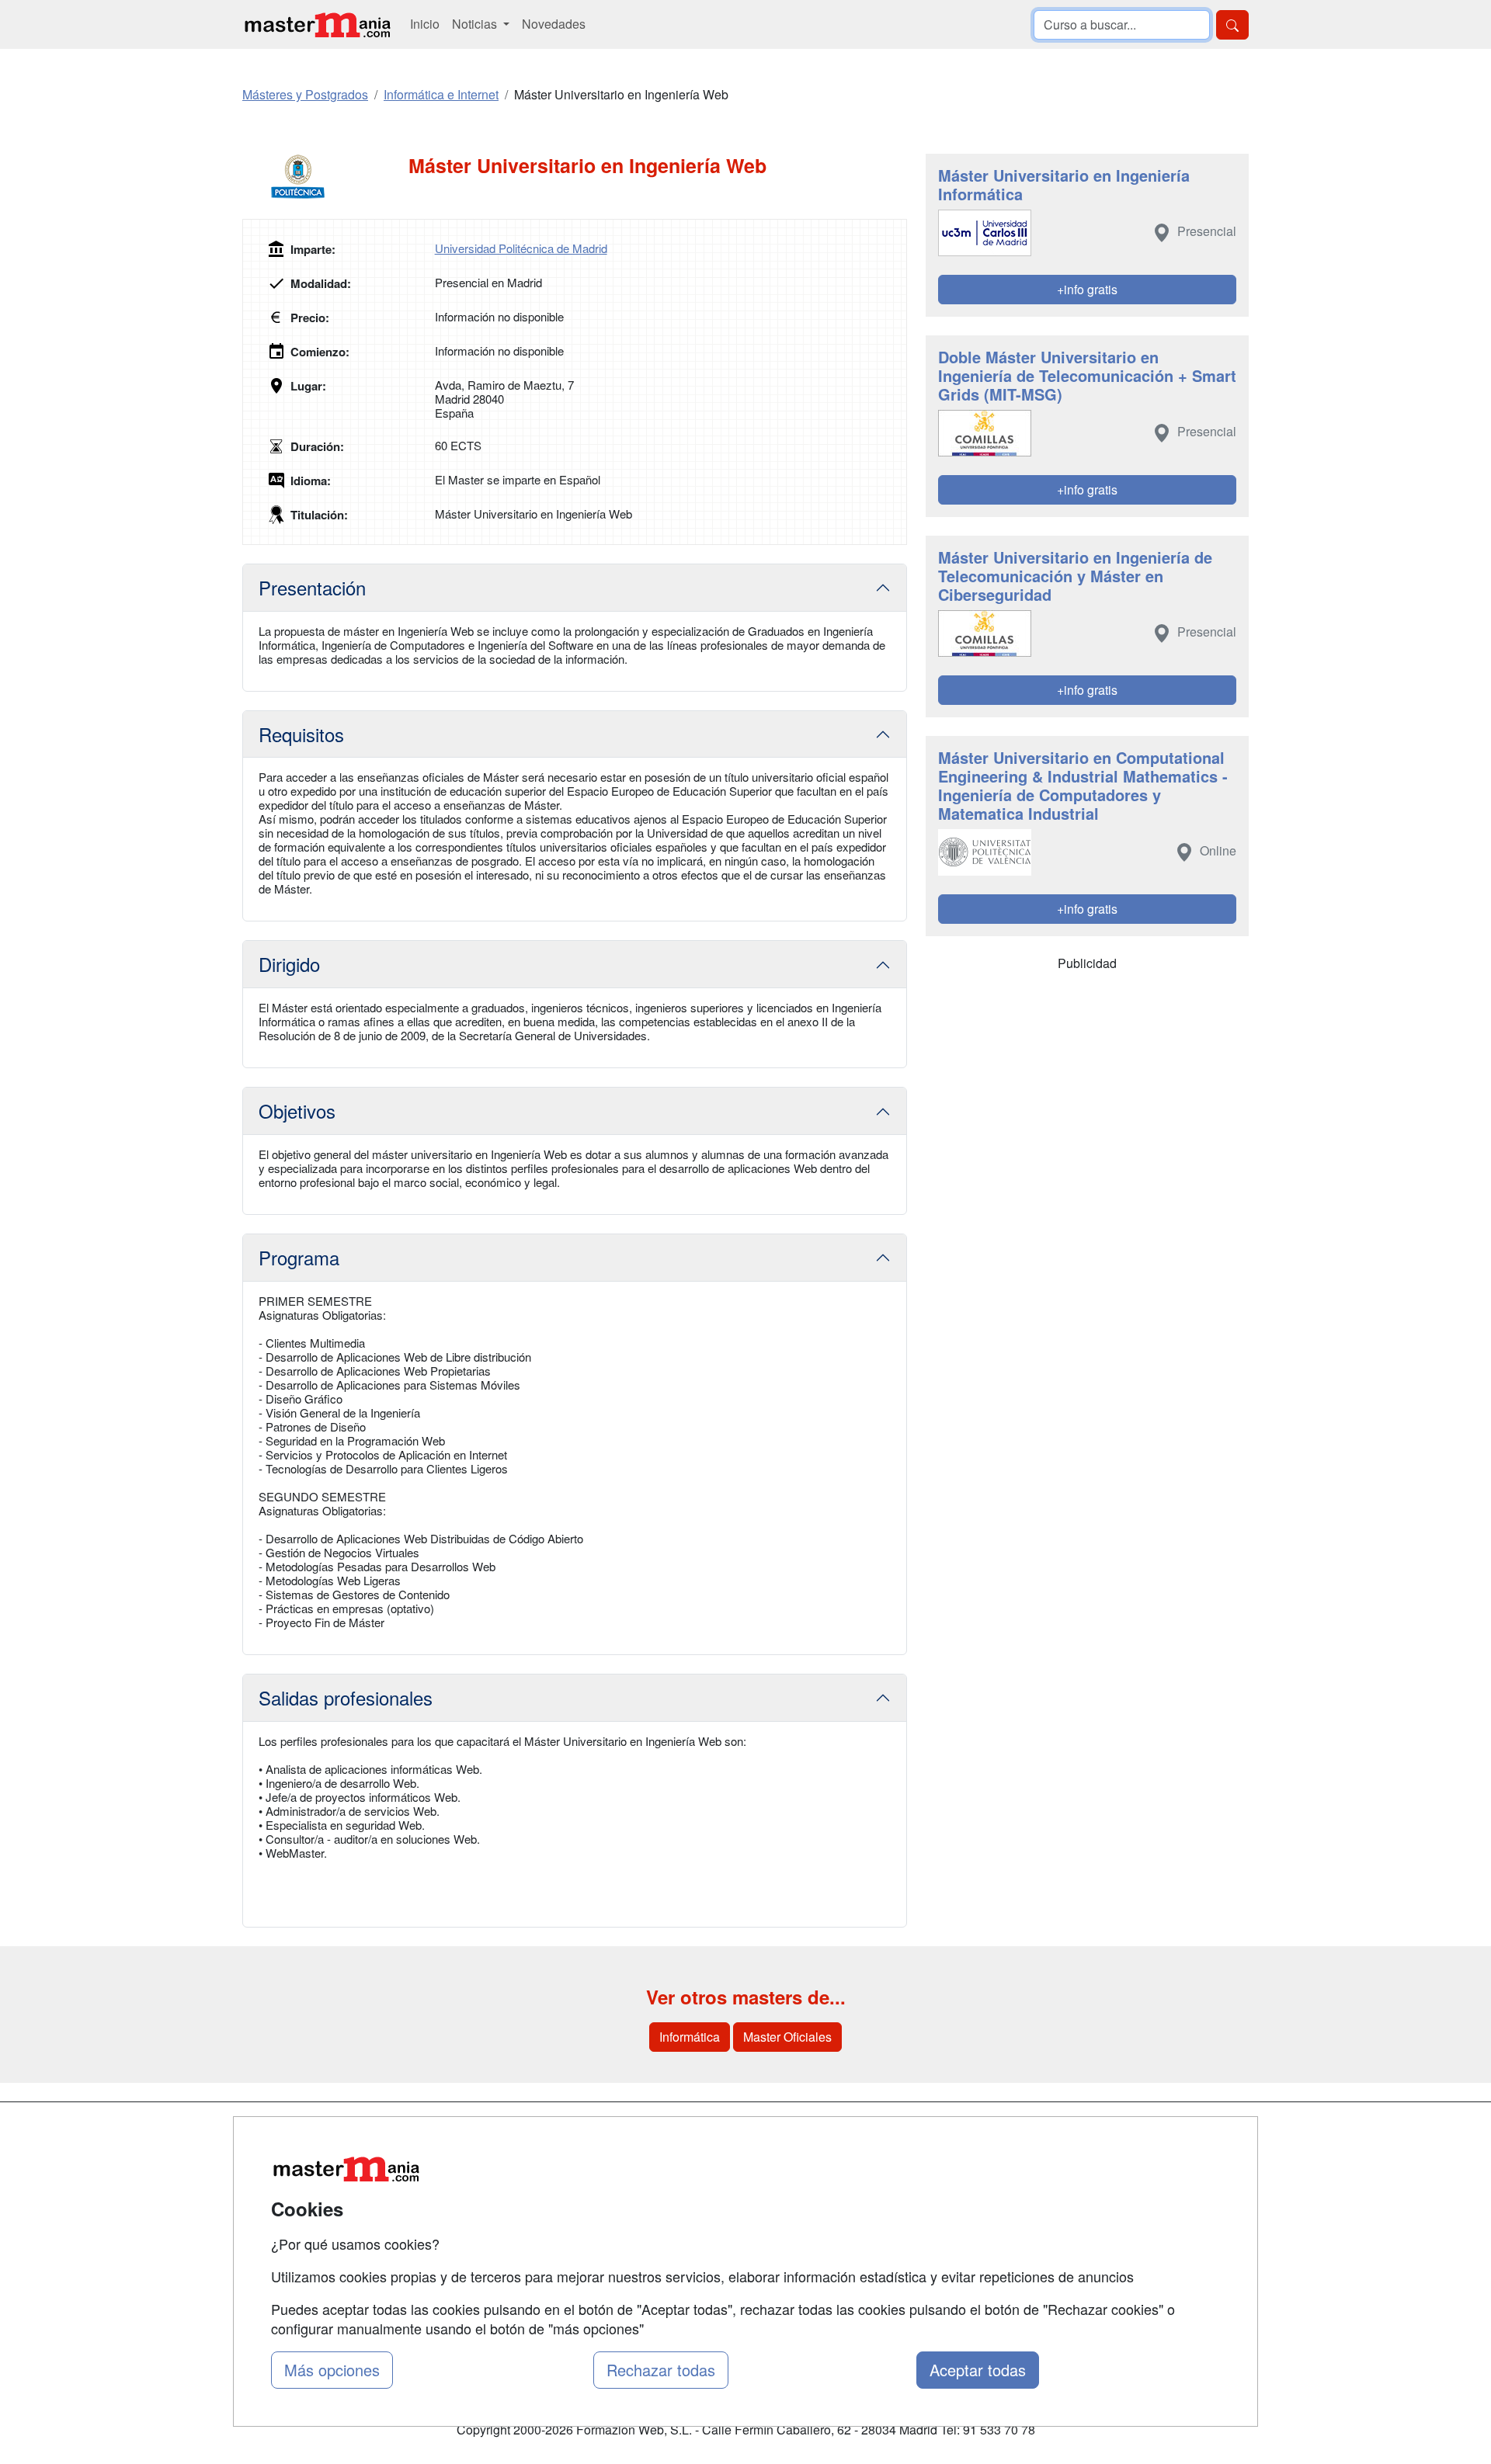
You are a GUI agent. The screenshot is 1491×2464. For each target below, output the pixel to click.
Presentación (312, 587)
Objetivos (297, 1111)
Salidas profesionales (346, 1697)
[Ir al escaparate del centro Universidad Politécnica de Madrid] (325, 177)
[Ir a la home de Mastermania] (317, 24)
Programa (299, 1257)
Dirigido (289, 964)
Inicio (425, 24)
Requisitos (301, 734)
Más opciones (332, 2370)
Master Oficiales (787, 2037)
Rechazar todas (661, 2370)
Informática (690, 2037)
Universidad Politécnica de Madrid (521, 248)
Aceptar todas (978, 2370)
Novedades (554, 24)
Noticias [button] (476, 24)
